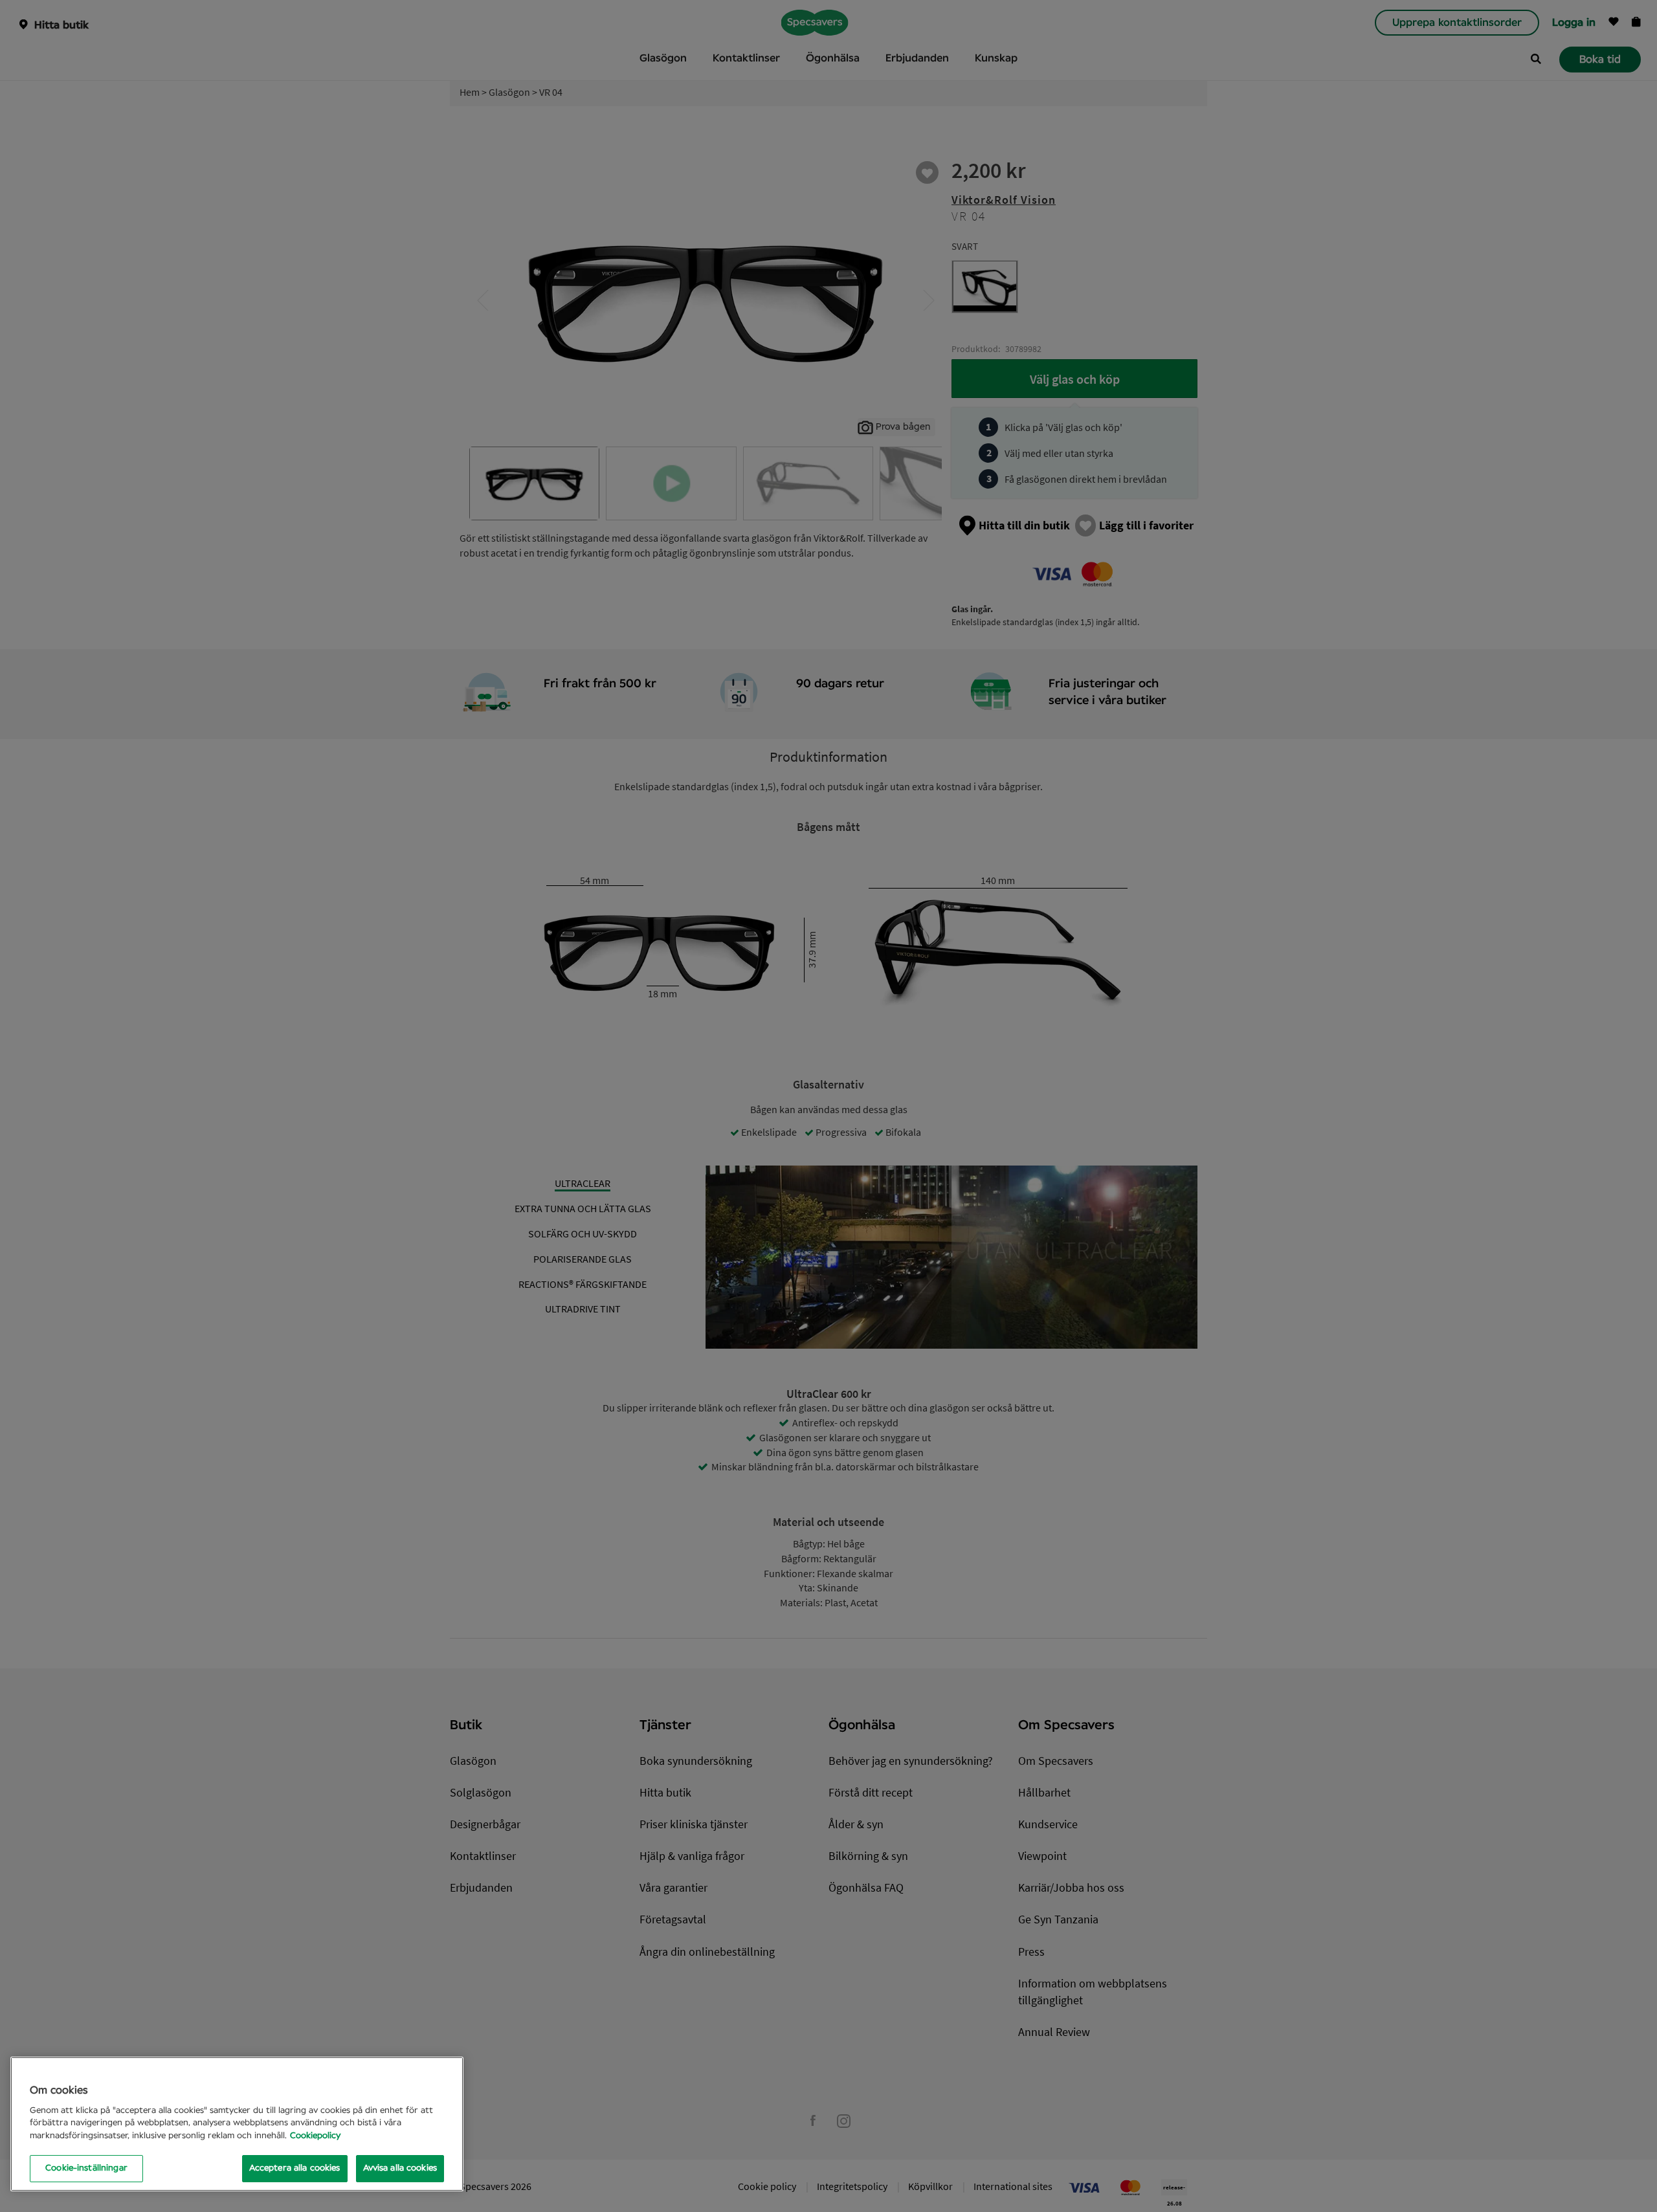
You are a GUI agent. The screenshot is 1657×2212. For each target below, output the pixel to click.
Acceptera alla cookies (295, 2168)
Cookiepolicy (315, 2136)
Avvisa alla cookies (400, 2168)
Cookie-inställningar (86, 2168)
